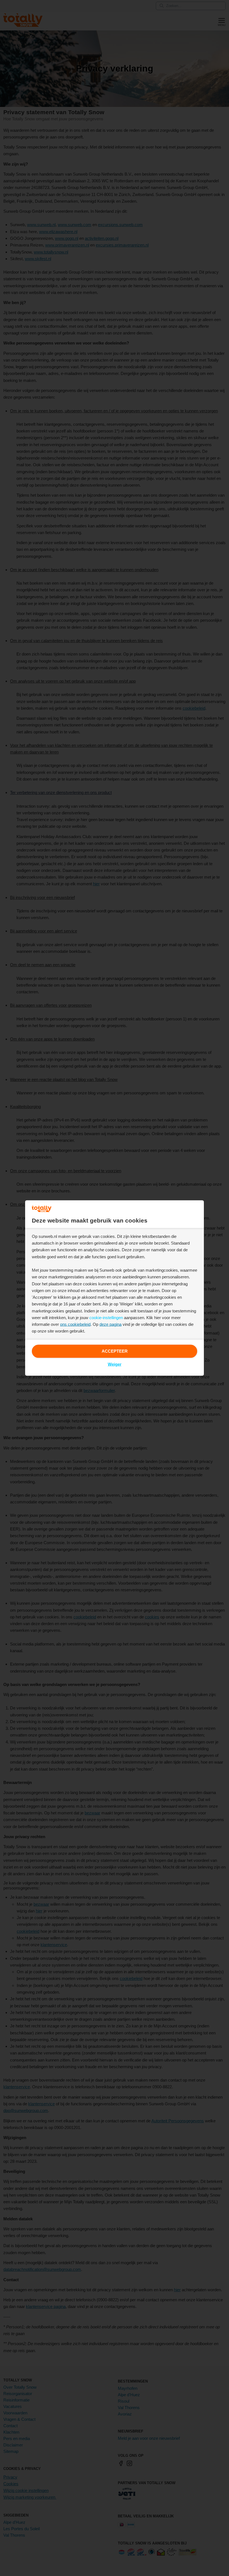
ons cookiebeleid (75, 1324)
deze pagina (110, 1324)
